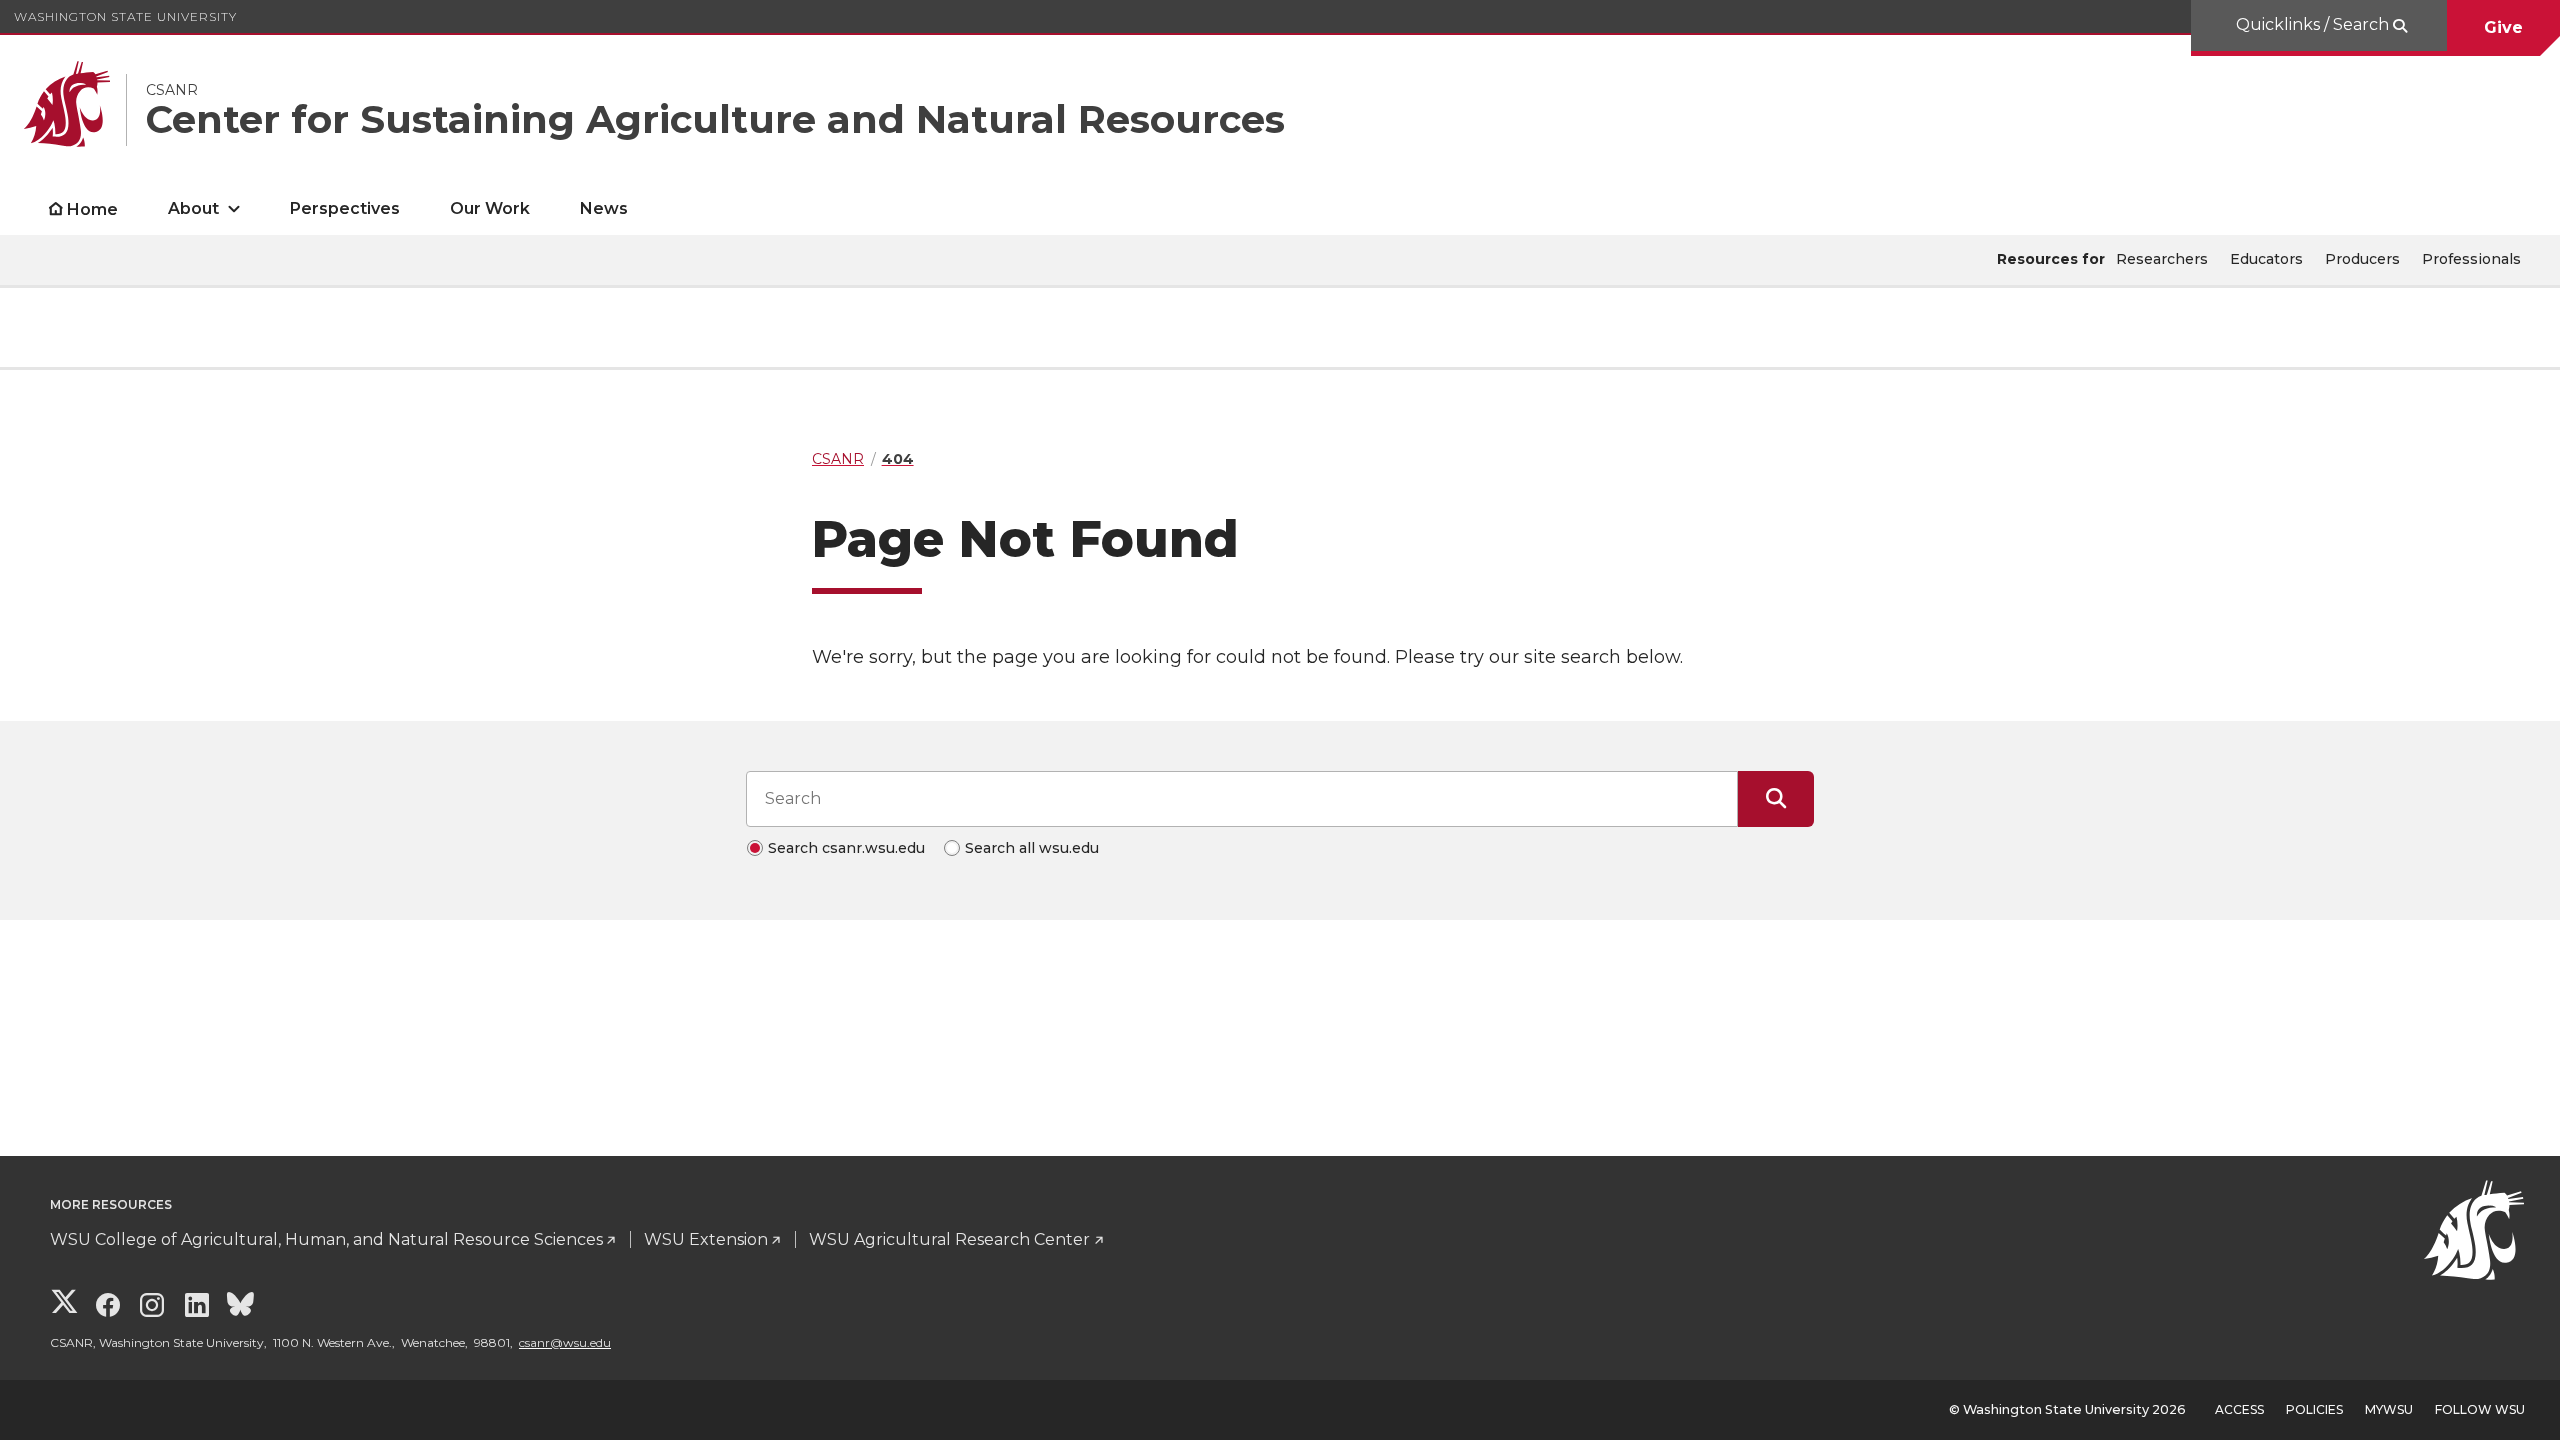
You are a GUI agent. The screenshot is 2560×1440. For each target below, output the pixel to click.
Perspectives (345, 208)
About (193, 208)
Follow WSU (2480, 1409)
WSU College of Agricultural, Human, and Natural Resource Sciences (326, 1239)
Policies (2314, 1409)
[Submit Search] (1776, 799)
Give (2503, 27)
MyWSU (2389, 1409)
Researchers (2162, 259)
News (604, 208)
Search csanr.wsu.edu (846, 848)
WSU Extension (706, 1239)
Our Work (490, 208)
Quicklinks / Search (2314, 24)
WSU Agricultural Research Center (949, 1239)
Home (92, 209)
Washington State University (125, 16)
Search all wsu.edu (1032, 848)
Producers (2362, 259)
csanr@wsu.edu (565, 1342)
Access (2239, 1409)
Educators (2266, 259)
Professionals (2471, 259)
